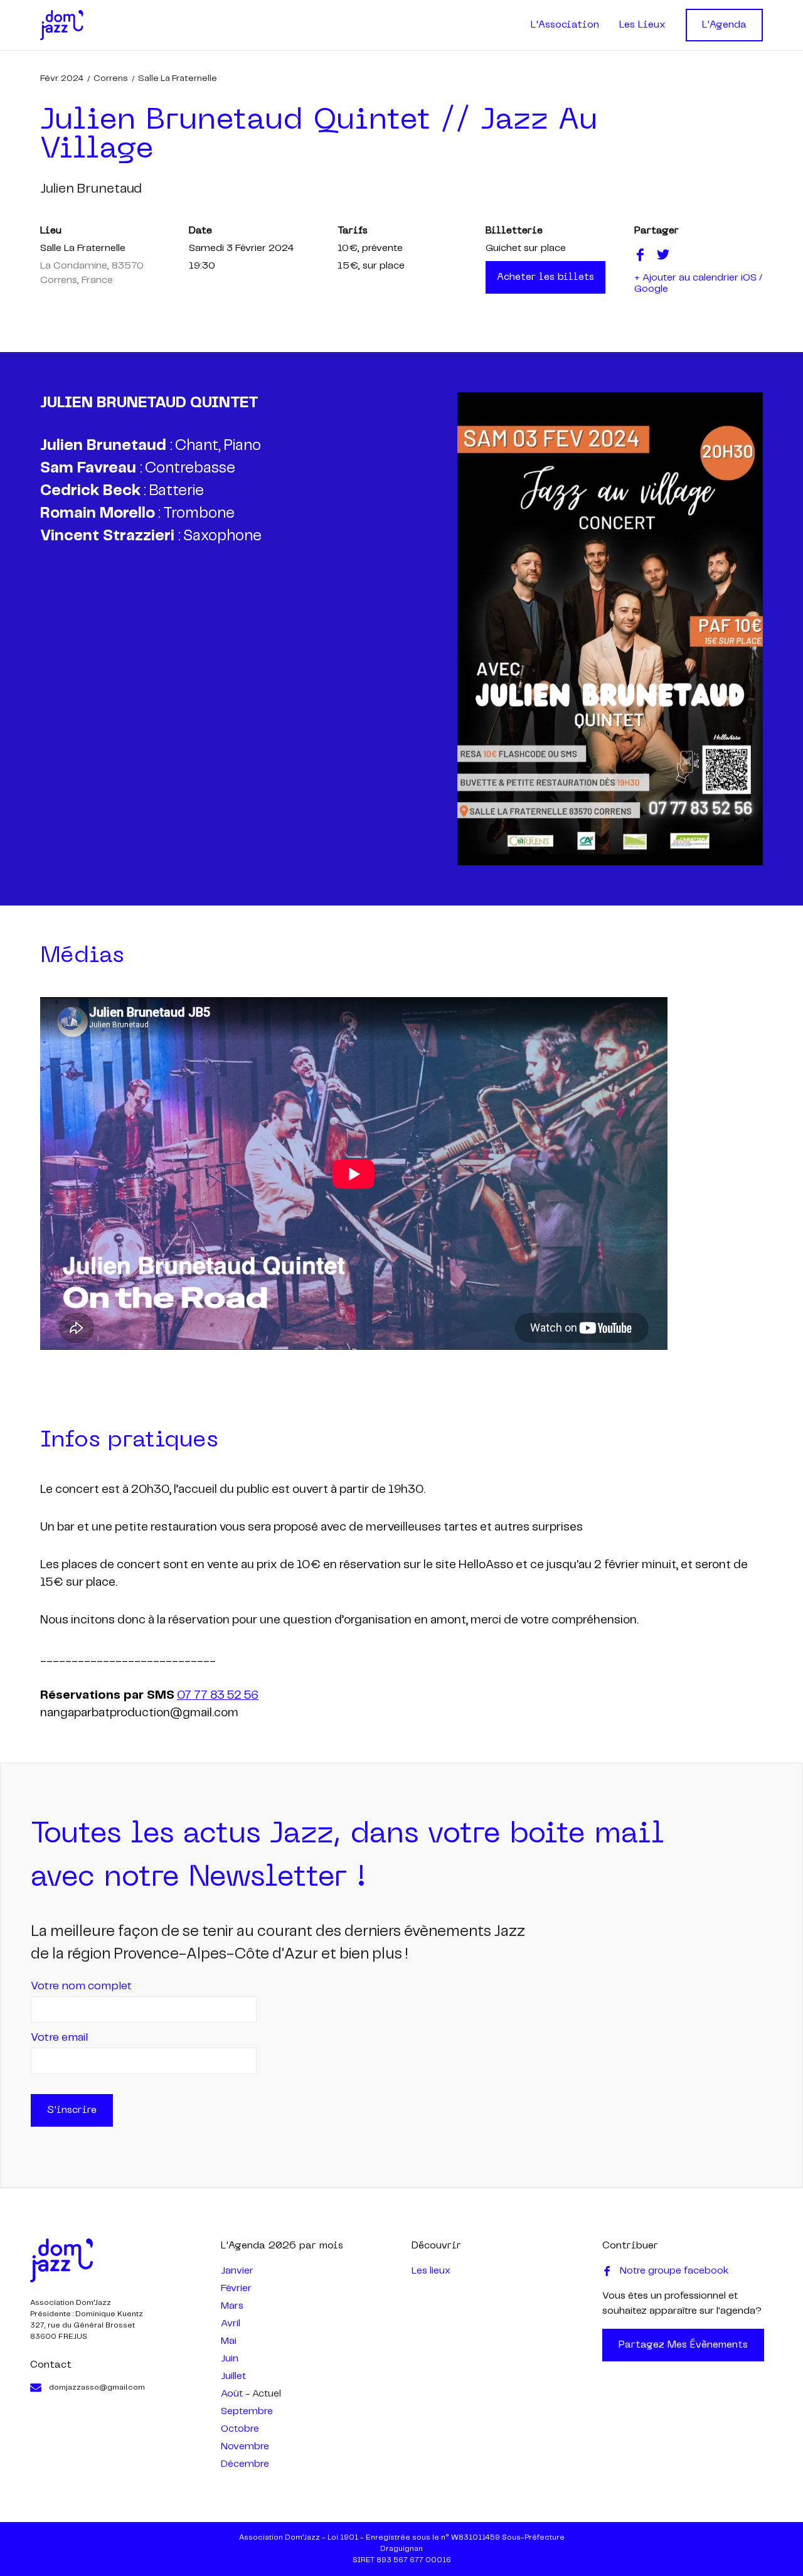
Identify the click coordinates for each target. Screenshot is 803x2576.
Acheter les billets (545, 277)
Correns (111, 78)
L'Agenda (724, 25)
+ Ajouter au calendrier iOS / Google (698, 283)
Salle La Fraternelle (178, 78)
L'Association (565, 25)
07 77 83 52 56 (218, 1696)
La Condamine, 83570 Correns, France (92, 273)
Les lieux (431, 2271)
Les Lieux (642, 25)
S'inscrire (72, 2110)
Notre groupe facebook (674, 2271)
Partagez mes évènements (683, 2345)
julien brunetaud (91, 189)
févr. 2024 (62, 78)
